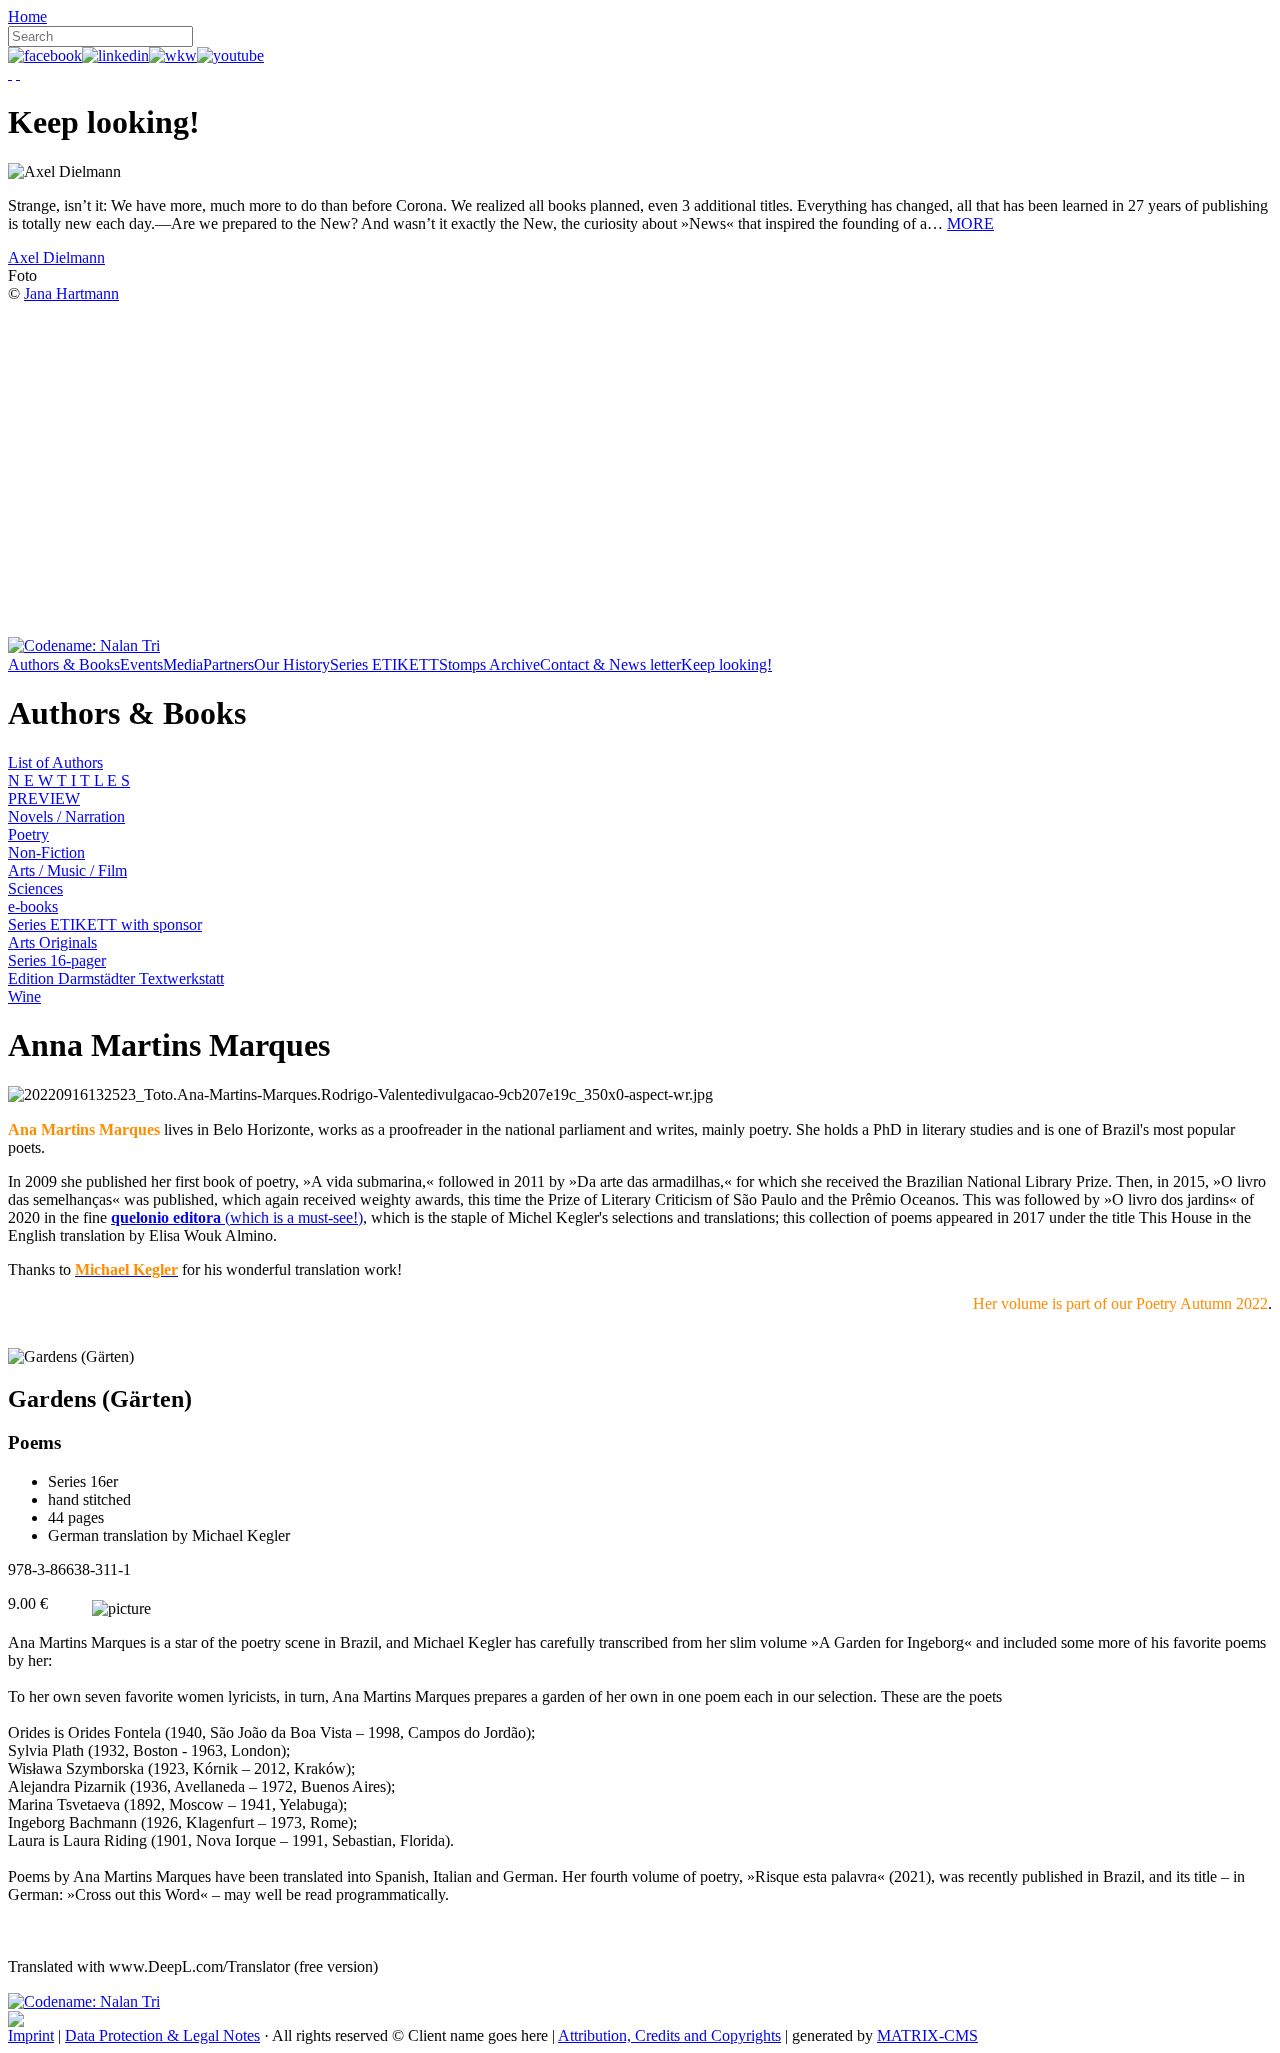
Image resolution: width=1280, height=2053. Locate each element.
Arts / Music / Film (67, 870)
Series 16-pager (57, 960)
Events (141, 664)
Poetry (28, 834)
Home (27, 16)
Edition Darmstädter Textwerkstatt (116, 978)
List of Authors (55, 762)
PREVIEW (44, 798)
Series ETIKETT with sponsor (105, 924)
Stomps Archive (489, 664)
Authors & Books (64, 664)
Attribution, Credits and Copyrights (669, 2035)
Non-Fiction (46, 852)
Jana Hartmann (71, 293)
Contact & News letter (610, 664)
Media (183, 664)
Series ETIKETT (384, 664)
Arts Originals (52, 942)
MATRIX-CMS (927, 2035)
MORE (970, 223)
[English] (18, 73)
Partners (228, 664)
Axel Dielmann (56, 257)
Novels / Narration (66, 816)
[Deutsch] (10, 73)
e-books (33, 906)
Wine (24, 996)
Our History (292, 664)
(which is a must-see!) (237, 1217)
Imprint (31, 2035)
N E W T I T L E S (69, 780)
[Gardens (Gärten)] (71, 1357)
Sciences (35, 888)
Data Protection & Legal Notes (162, 2035)
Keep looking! (726, 664)
